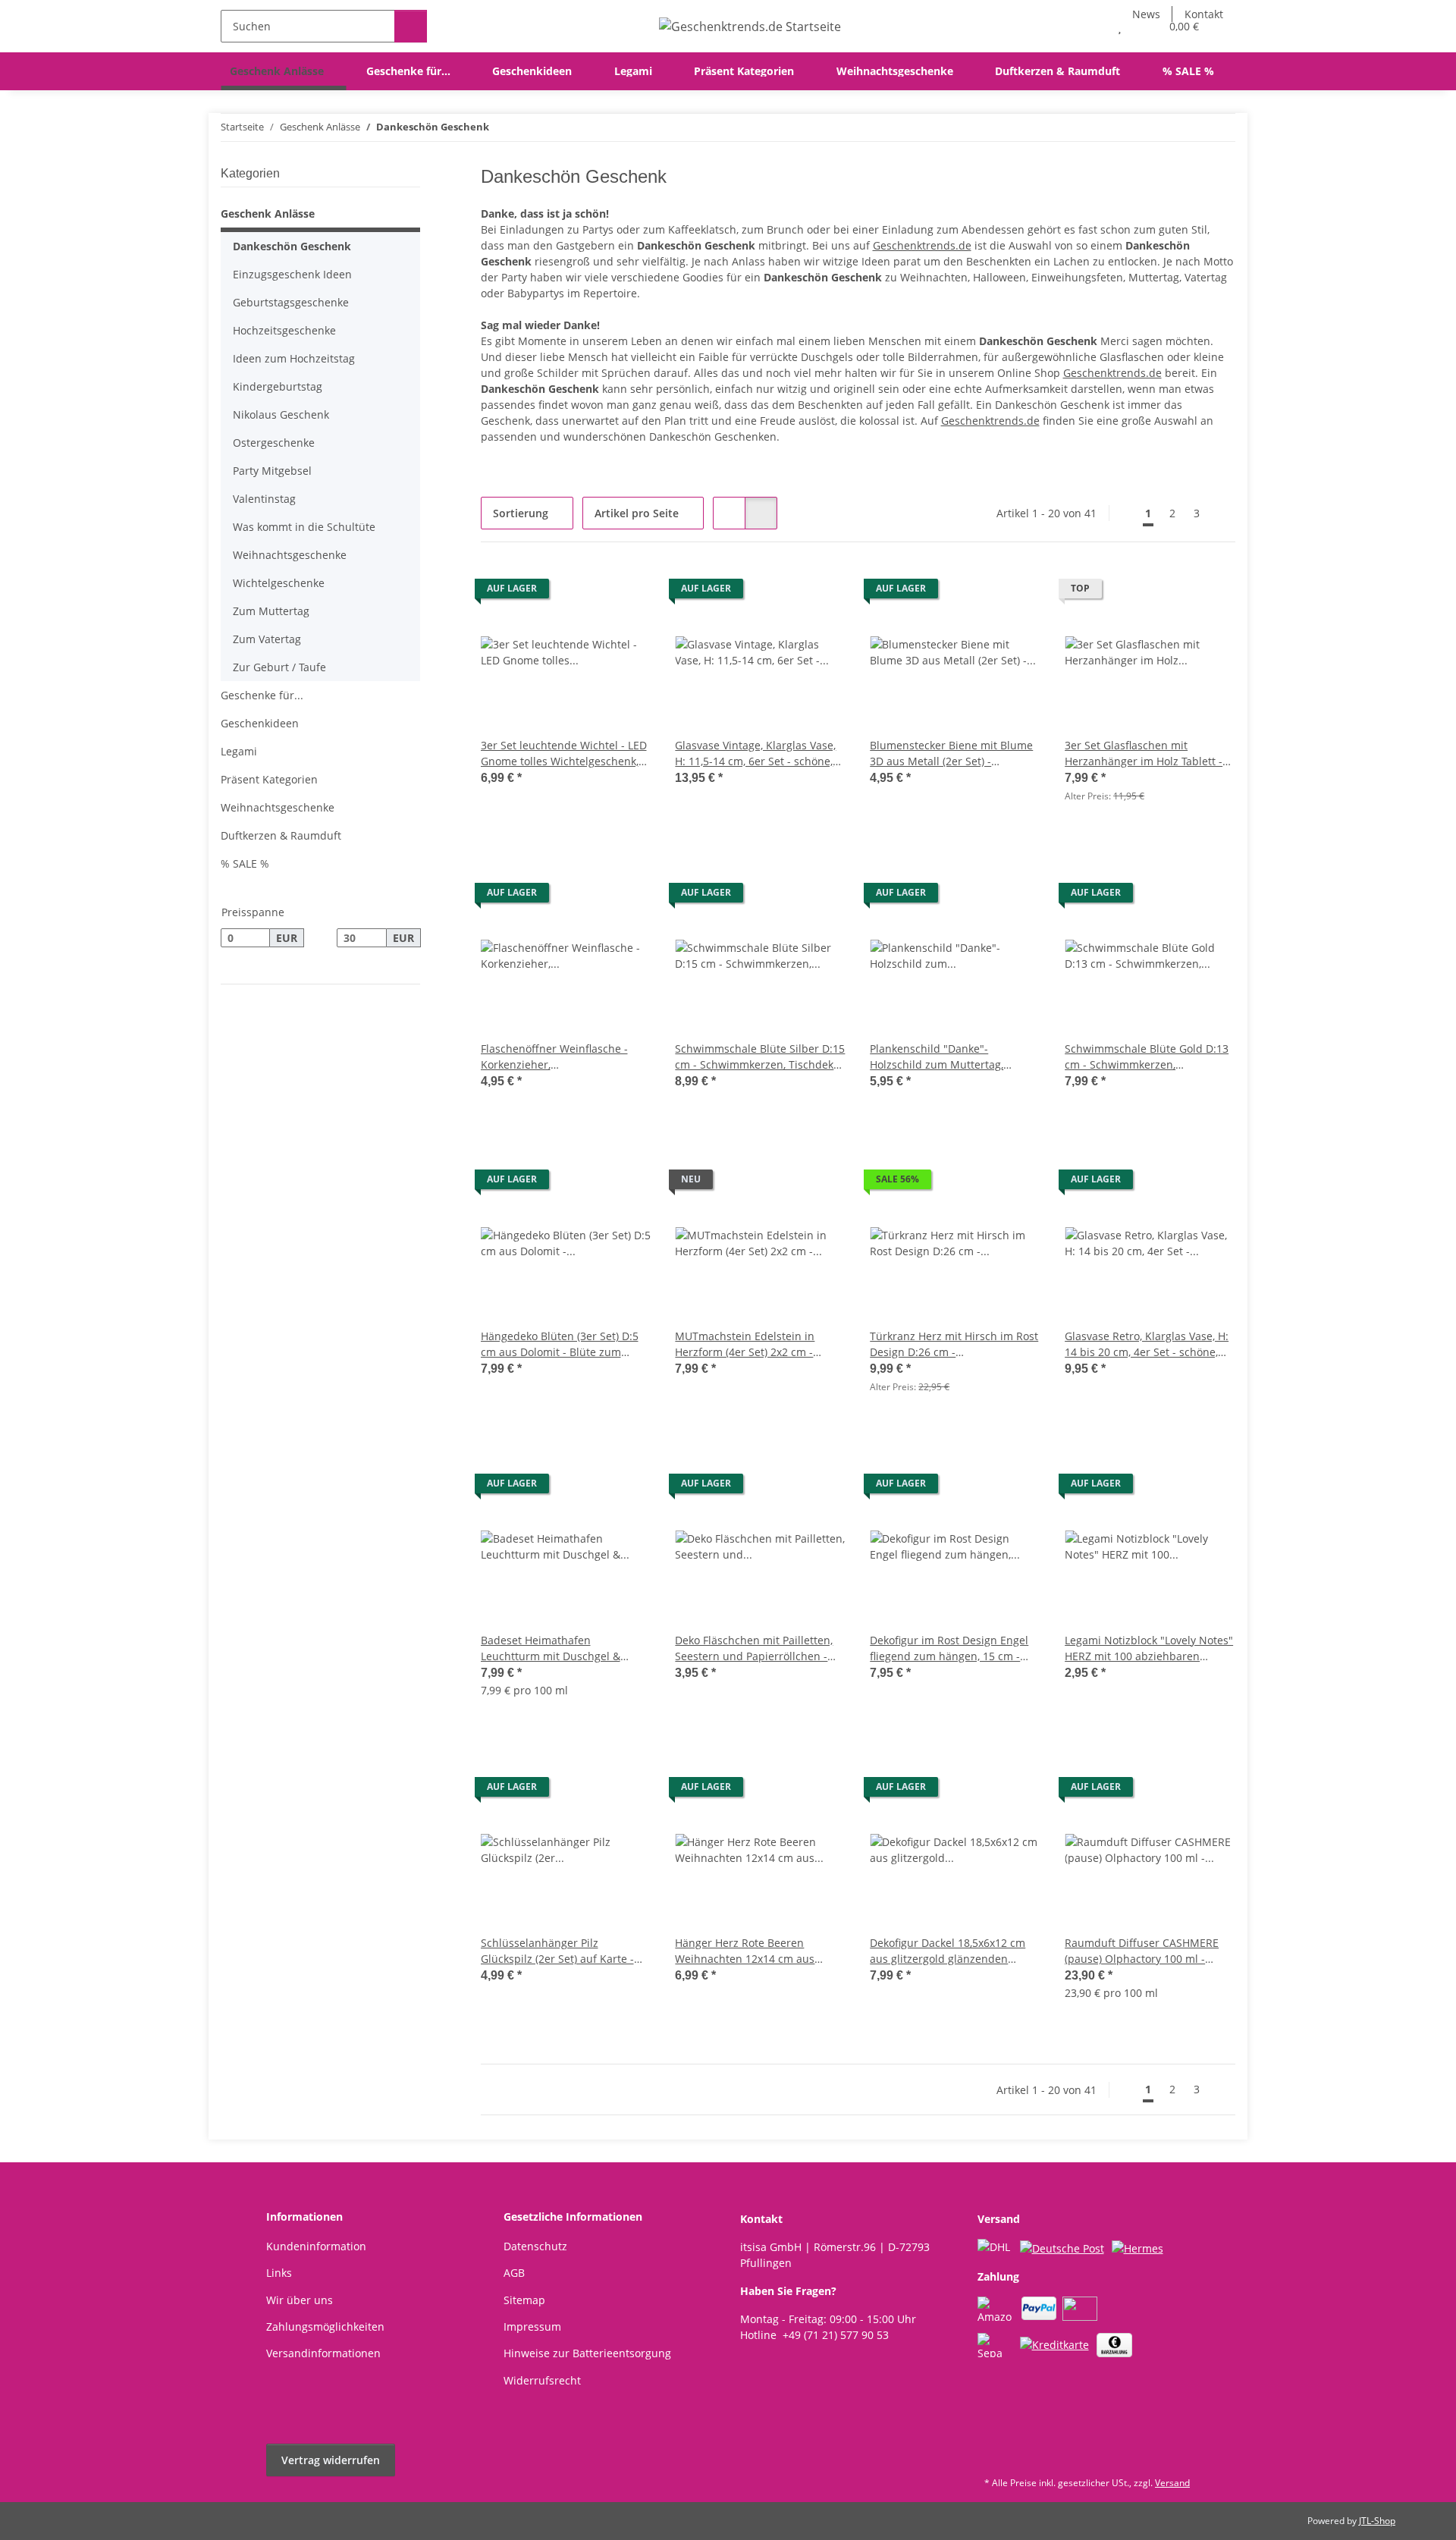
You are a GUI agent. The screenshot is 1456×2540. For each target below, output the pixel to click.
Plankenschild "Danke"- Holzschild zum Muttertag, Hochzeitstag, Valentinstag (937, 1057)
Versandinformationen (323, 2353)
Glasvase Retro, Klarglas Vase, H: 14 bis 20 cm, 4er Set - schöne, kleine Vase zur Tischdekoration (1147, 1344)
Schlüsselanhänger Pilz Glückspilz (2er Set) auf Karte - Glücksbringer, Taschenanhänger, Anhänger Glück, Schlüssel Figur (565, 1951)
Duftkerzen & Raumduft (281, 835)
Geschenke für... (262, 695)
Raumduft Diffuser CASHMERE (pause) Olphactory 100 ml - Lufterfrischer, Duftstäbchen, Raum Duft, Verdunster (1142, 1951)
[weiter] (1222, 513)
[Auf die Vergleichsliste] (585, 592)
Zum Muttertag (271, 611)
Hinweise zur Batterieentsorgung (587, 2353)
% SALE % (245, 863)
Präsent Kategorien (269, 779)
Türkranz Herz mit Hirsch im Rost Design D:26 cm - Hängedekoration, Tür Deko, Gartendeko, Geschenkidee (954, 1344)
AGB (514, 2273)
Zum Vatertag (267, 639)
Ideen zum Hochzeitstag (294, 358)
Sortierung (521, 513)
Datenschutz (535, 2246)
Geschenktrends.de (922, 245)
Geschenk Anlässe (268, 213)
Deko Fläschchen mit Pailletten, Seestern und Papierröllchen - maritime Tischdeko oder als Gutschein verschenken (754, 1648)
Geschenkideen (260, 723)
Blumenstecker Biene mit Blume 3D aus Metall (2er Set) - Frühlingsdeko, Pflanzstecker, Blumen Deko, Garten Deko (951, 754)
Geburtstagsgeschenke (291, 302)
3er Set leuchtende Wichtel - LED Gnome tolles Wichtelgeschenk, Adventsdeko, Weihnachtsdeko (564, 754)
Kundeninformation (316, 2246)
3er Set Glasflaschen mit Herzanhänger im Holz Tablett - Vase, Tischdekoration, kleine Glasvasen (1144, 754)
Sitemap (524, 2300)
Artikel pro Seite (637, 513)
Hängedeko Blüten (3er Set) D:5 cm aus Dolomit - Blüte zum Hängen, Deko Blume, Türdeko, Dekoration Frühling (560, 1344)
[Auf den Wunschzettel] (625, 592)
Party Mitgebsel (272, 471)
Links (279, 2273)
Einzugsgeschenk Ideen (292, 274)
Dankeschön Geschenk (292, 246)
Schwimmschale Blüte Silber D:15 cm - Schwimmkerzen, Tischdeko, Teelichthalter (760, 1057)
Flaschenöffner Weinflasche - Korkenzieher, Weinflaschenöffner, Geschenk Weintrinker (558, 1057)
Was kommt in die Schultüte (304, 527)
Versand (1172, 2483)
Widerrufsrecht (542, 2380)
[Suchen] (411, 26)
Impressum (532, 2327)
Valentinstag (264, 499)
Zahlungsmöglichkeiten (325, 2327)
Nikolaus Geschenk (281, 414)
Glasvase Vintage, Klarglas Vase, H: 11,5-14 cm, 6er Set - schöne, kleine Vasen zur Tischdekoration (759, 754)
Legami (239, 751)
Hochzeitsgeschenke (284, 330)
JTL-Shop (1377, 2521)
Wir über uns (300, 2300)
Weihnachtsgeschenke (290, 555)
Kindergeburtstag (278, 386)
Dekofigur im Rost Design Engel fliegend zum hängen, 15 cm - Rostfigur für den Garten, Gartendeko (949, 1648)
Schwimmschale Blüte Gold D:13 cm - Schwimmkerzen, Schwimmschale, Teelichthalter (1147, 1057)
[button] (1089, 26)
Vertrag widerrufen (331, 2460)
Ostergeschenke (274, 443)
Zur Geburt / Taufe (279, 667)
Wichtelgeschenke (279, 583)
